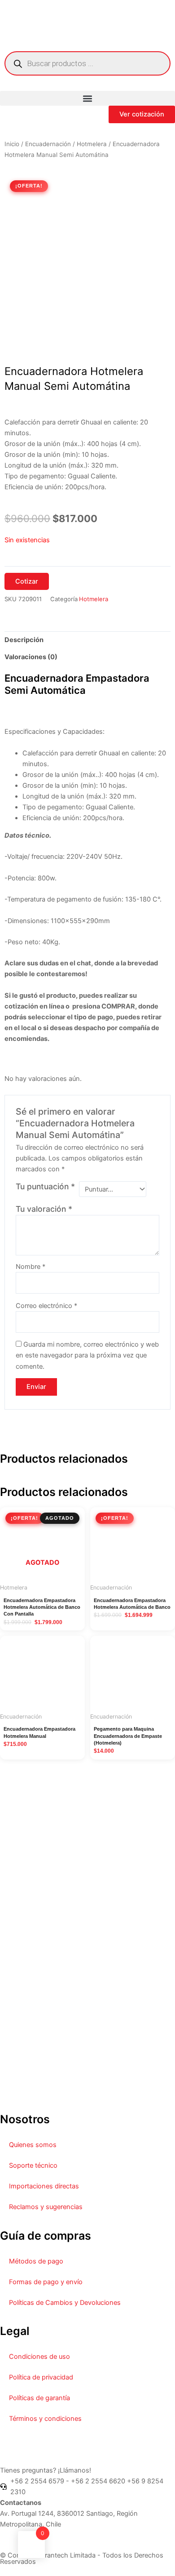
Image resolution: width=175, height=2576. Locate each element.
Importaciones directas (44, 2186)
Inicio (12, 144)
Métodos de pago (36, 2261)
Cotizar (27, 581)
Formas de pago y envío (46, 2282)
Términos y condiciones (45, 2419)
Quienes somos (33, 2145)
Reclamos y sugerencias (46, 2207)
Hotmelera (92, 144)
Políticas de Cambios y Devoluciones (65, 2303)
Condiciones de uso (39, 2357)
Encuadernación (48, 144)
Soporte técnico (33, 2165)
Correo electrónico (46, 1306)
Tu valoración (44, 1209)
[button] (87, 98)
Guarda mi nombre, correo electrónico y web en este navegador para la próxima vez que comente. (87, 1355)
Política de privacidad (41, 2377)
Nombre (31, 1267)
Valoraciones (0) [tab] (31, 657)
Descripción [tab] (24, 640)
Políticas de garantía (39, 2398)
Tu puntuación (45, 1186)
